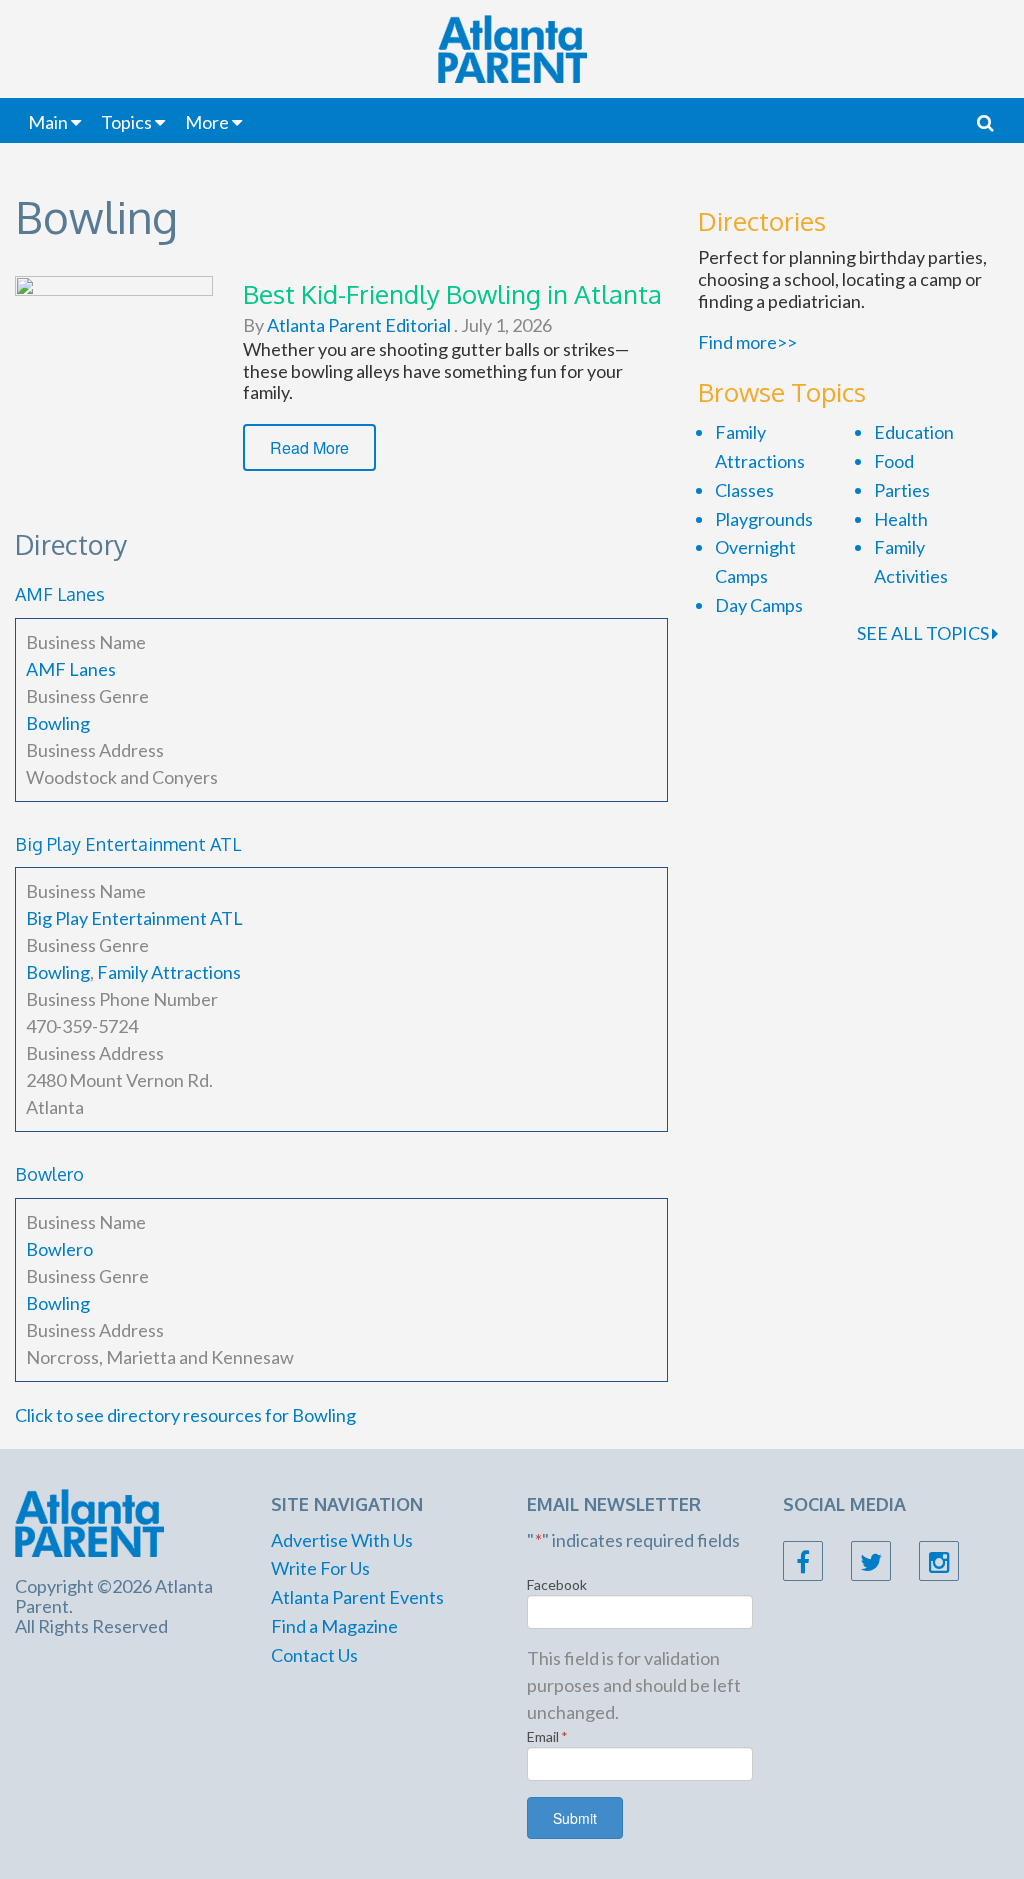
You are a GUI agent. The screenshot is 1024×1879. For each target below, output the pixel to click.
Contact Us (314, 1655)
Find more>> (747, 342)
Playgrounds (764, 519)
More (207, 122)
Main (48, 122)
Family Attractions (169, 972)
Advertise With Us (342, 1540)
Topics (126, 122)
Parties (902, 490)
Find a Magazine (334, 1626)
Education (914, 432)
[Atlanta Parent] (89, 1521)
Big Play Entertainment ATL (128, 844)
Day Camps (759, 605)
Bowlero (49, 1174)
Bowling (58, 723)
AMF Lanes (60, 594)
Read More (309, 447)
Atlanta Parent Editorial (357, 325)
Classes (744, 490)
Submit (575, 1818)
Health (901, 519)
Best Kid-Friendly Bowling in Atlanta (452, 293)
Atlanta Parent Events (357, 1597)
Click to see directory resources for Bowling (185, 1415)
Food (894, 461)
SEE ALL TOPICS (924, 633)
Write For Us (320, 1568)
